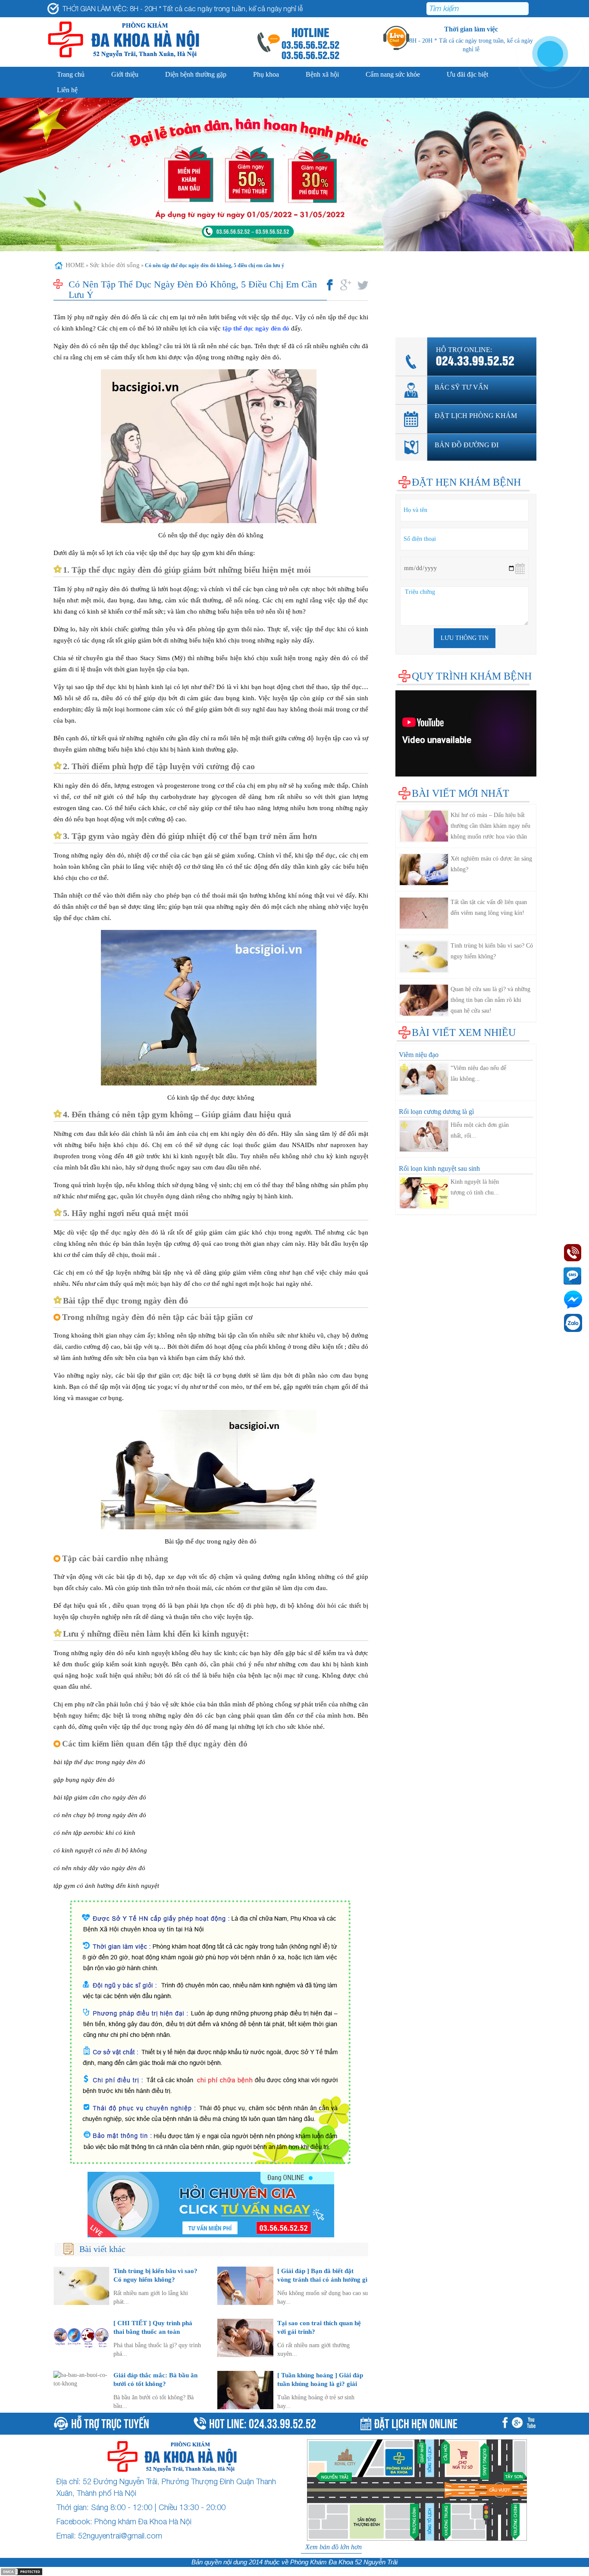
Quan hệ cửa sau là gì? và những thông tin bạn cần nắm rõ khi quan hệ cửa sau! (490, 1000)
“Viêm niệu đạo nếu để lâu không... (478, 1073)
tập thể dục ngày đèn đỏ (256, 328)
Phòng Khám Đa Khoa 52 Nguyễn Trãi (344, 2562)
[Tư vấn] (519, 2424)
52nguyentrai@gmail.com (120, 2536)
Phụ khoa (266, 74)
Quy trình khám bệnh (472, 676)
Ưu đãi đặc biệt (467, 74)
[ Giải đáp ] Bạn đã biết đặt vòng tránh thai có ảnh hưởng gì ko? (322, 2279)
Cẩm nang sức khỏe (393, 74)
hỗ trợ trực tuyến (110, 2422)
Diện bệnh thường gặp (196, 74)
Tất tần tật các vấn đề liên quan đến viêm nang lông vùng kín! (489, 908)
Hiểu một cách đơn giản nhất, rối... (480, 1130)
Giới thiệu (125, 74)
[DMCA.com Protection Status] (22, 2571)
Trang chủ (71, 74)
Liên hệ (67, 90)
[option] (294, 175)
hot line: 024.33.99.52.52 (263, 2422)
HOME (75, 265)
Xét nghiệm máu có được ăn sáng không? (491, 864)
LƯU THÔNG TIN (465, 638)
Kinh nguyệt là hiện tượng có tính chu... (475, 1187)
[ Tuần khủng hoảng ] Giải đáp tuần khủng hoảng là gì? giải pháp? (320, 2384)
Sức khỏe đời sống (115, 265)
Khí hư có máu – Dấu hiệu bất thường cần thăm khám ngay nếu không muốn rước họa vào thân (490, 826)
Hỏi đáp (406, 318)
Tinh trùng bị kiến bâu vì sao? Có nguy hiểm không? (492, 951)
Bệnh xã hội (322, 74)
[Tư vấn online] (211, 2205)
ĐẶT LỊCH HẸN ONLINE (416, 2422)
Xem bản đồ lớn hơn (334, 2547)
